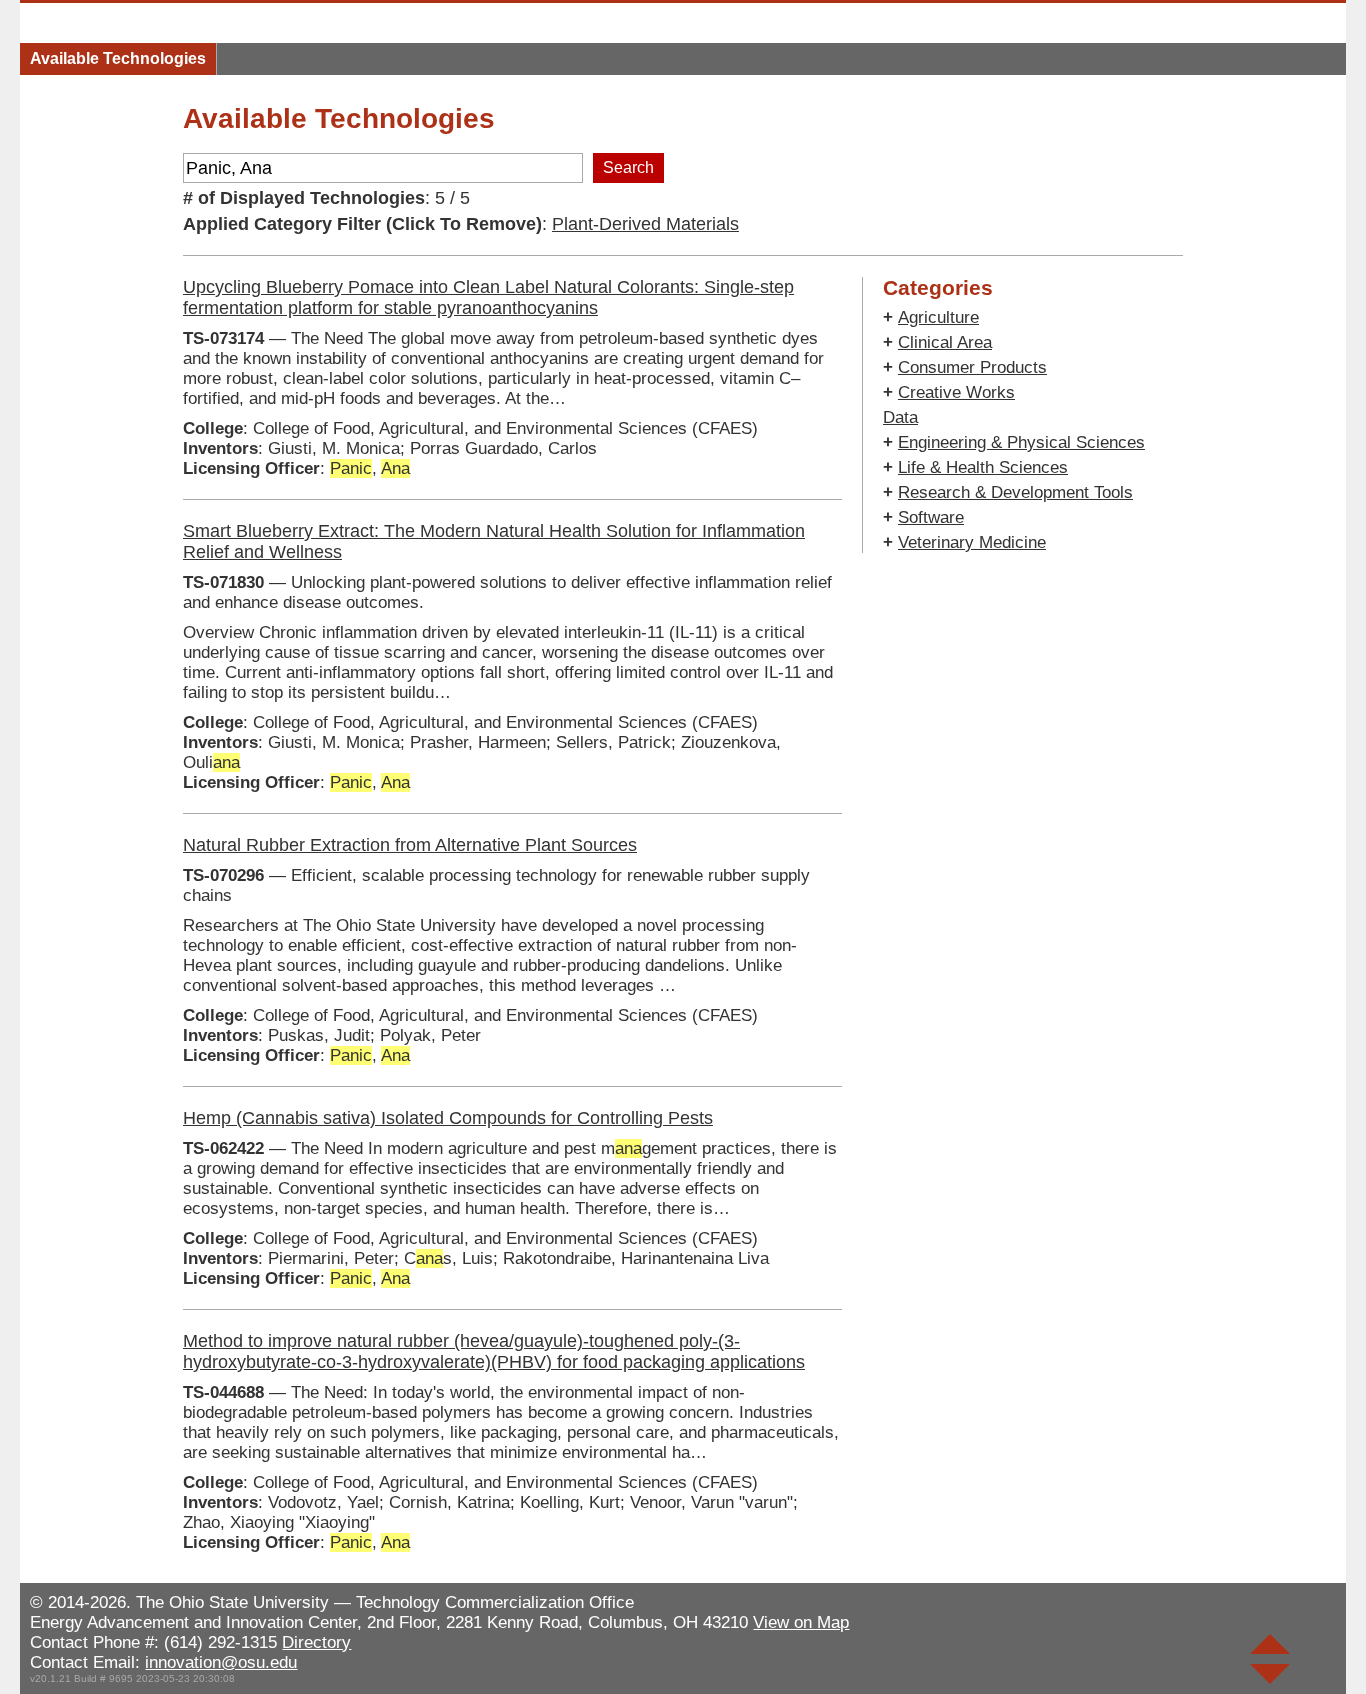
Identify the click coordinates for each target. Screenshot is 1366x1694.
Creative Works (956, 392)
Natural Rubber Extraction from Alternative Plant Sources (410, 845)
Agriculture (938, 317)
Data (900, 417)
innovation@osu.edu (221, 1662)
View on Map (801, 1622)
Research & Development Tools (1015, 492)
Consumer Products (972, 367)
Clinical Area (945, 342)
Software (931, 517)
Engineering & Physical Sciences (1021, 442)
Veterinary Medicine (972, 542)
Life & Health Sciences (983, 467)
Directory (316, 1642)
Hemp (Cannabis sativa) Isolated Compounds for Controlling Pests (448, 1118)
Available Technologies (118, 58)
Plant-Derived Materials (645, 224)
